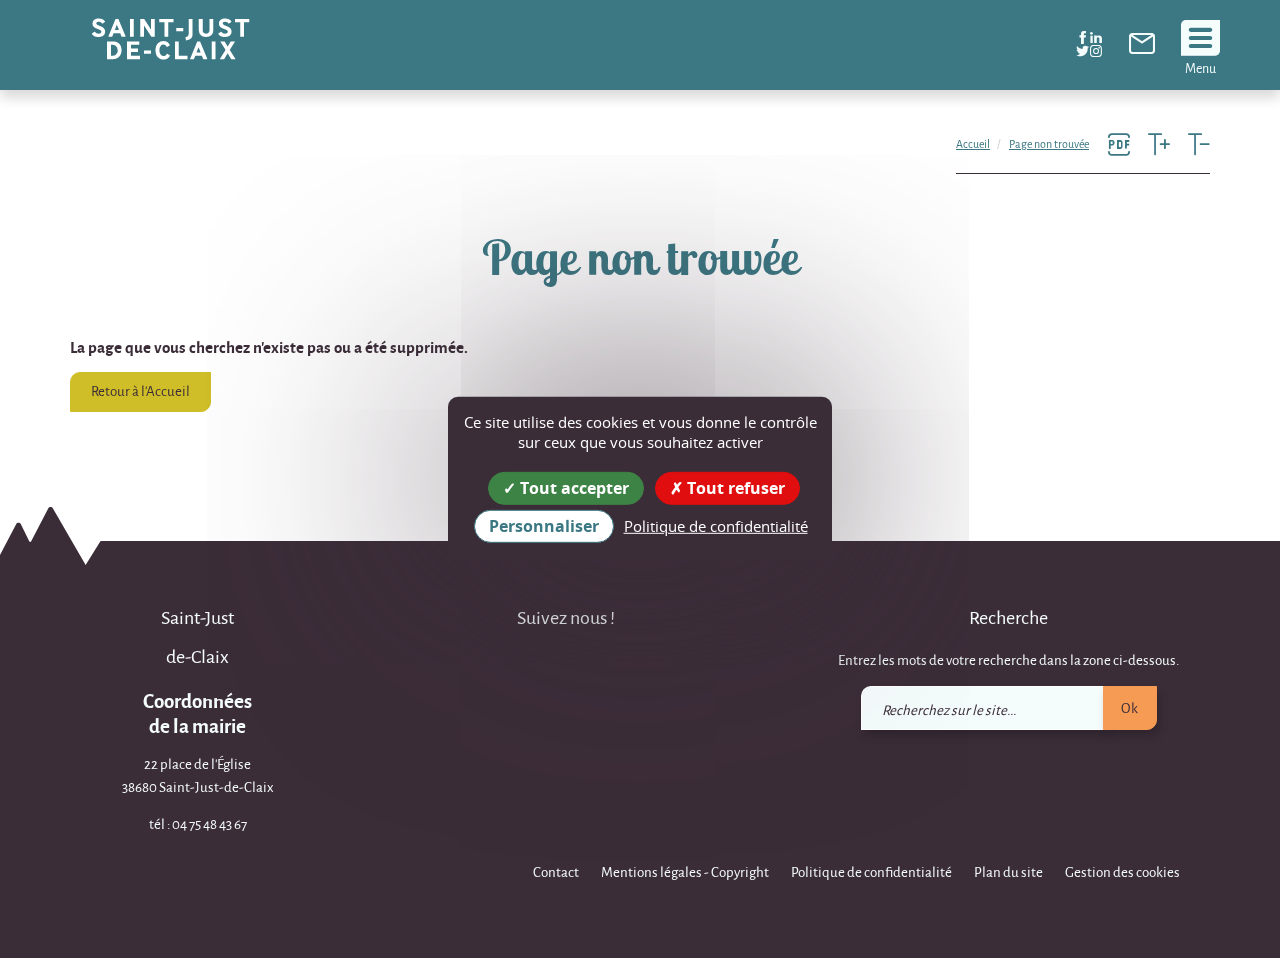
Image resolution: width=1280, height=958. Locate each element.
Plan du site (1008, 871)
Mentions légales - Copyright (685, 871)
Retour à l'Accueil (140, 390)
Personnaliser (544, 526)
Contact (556, 871)
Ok (1129, 707)
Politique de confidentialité (871, 871)
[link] (1142, 48)
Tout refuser (734, 488)
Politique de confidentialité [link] (716, 526)
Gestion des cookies (1122, 871)
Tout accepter (572, 488)
